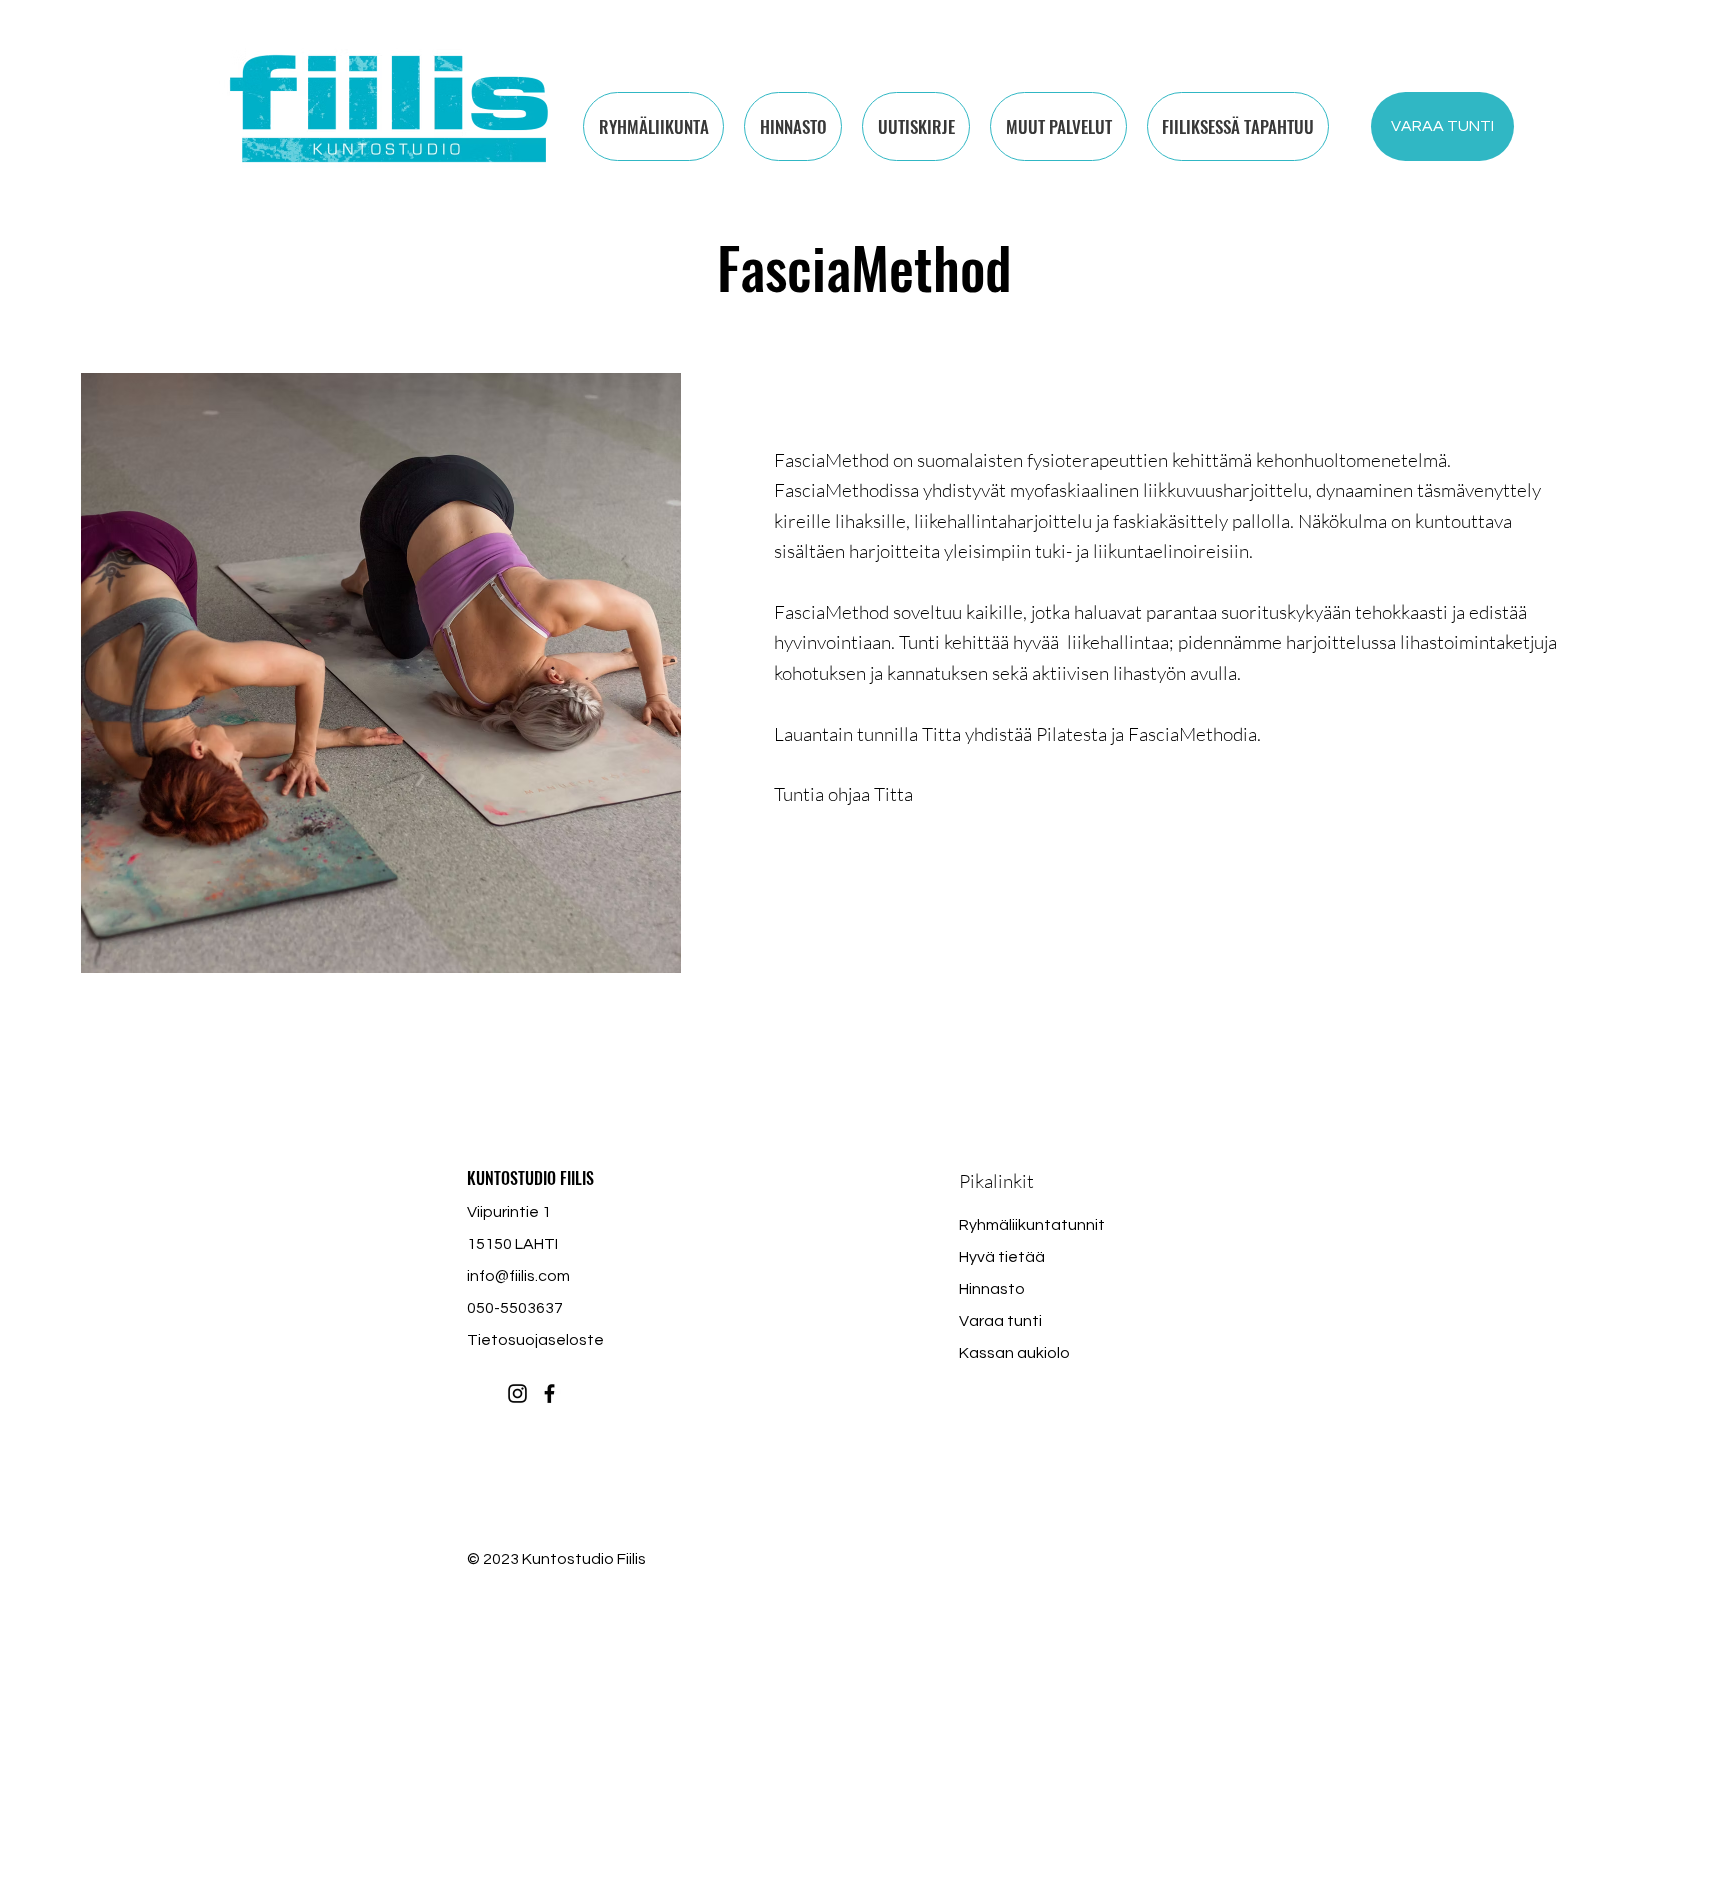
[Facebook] (549, 1393)
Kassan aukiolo (1014, 1353)
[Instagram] (517, 1393)
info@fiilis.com (518, 1276)
